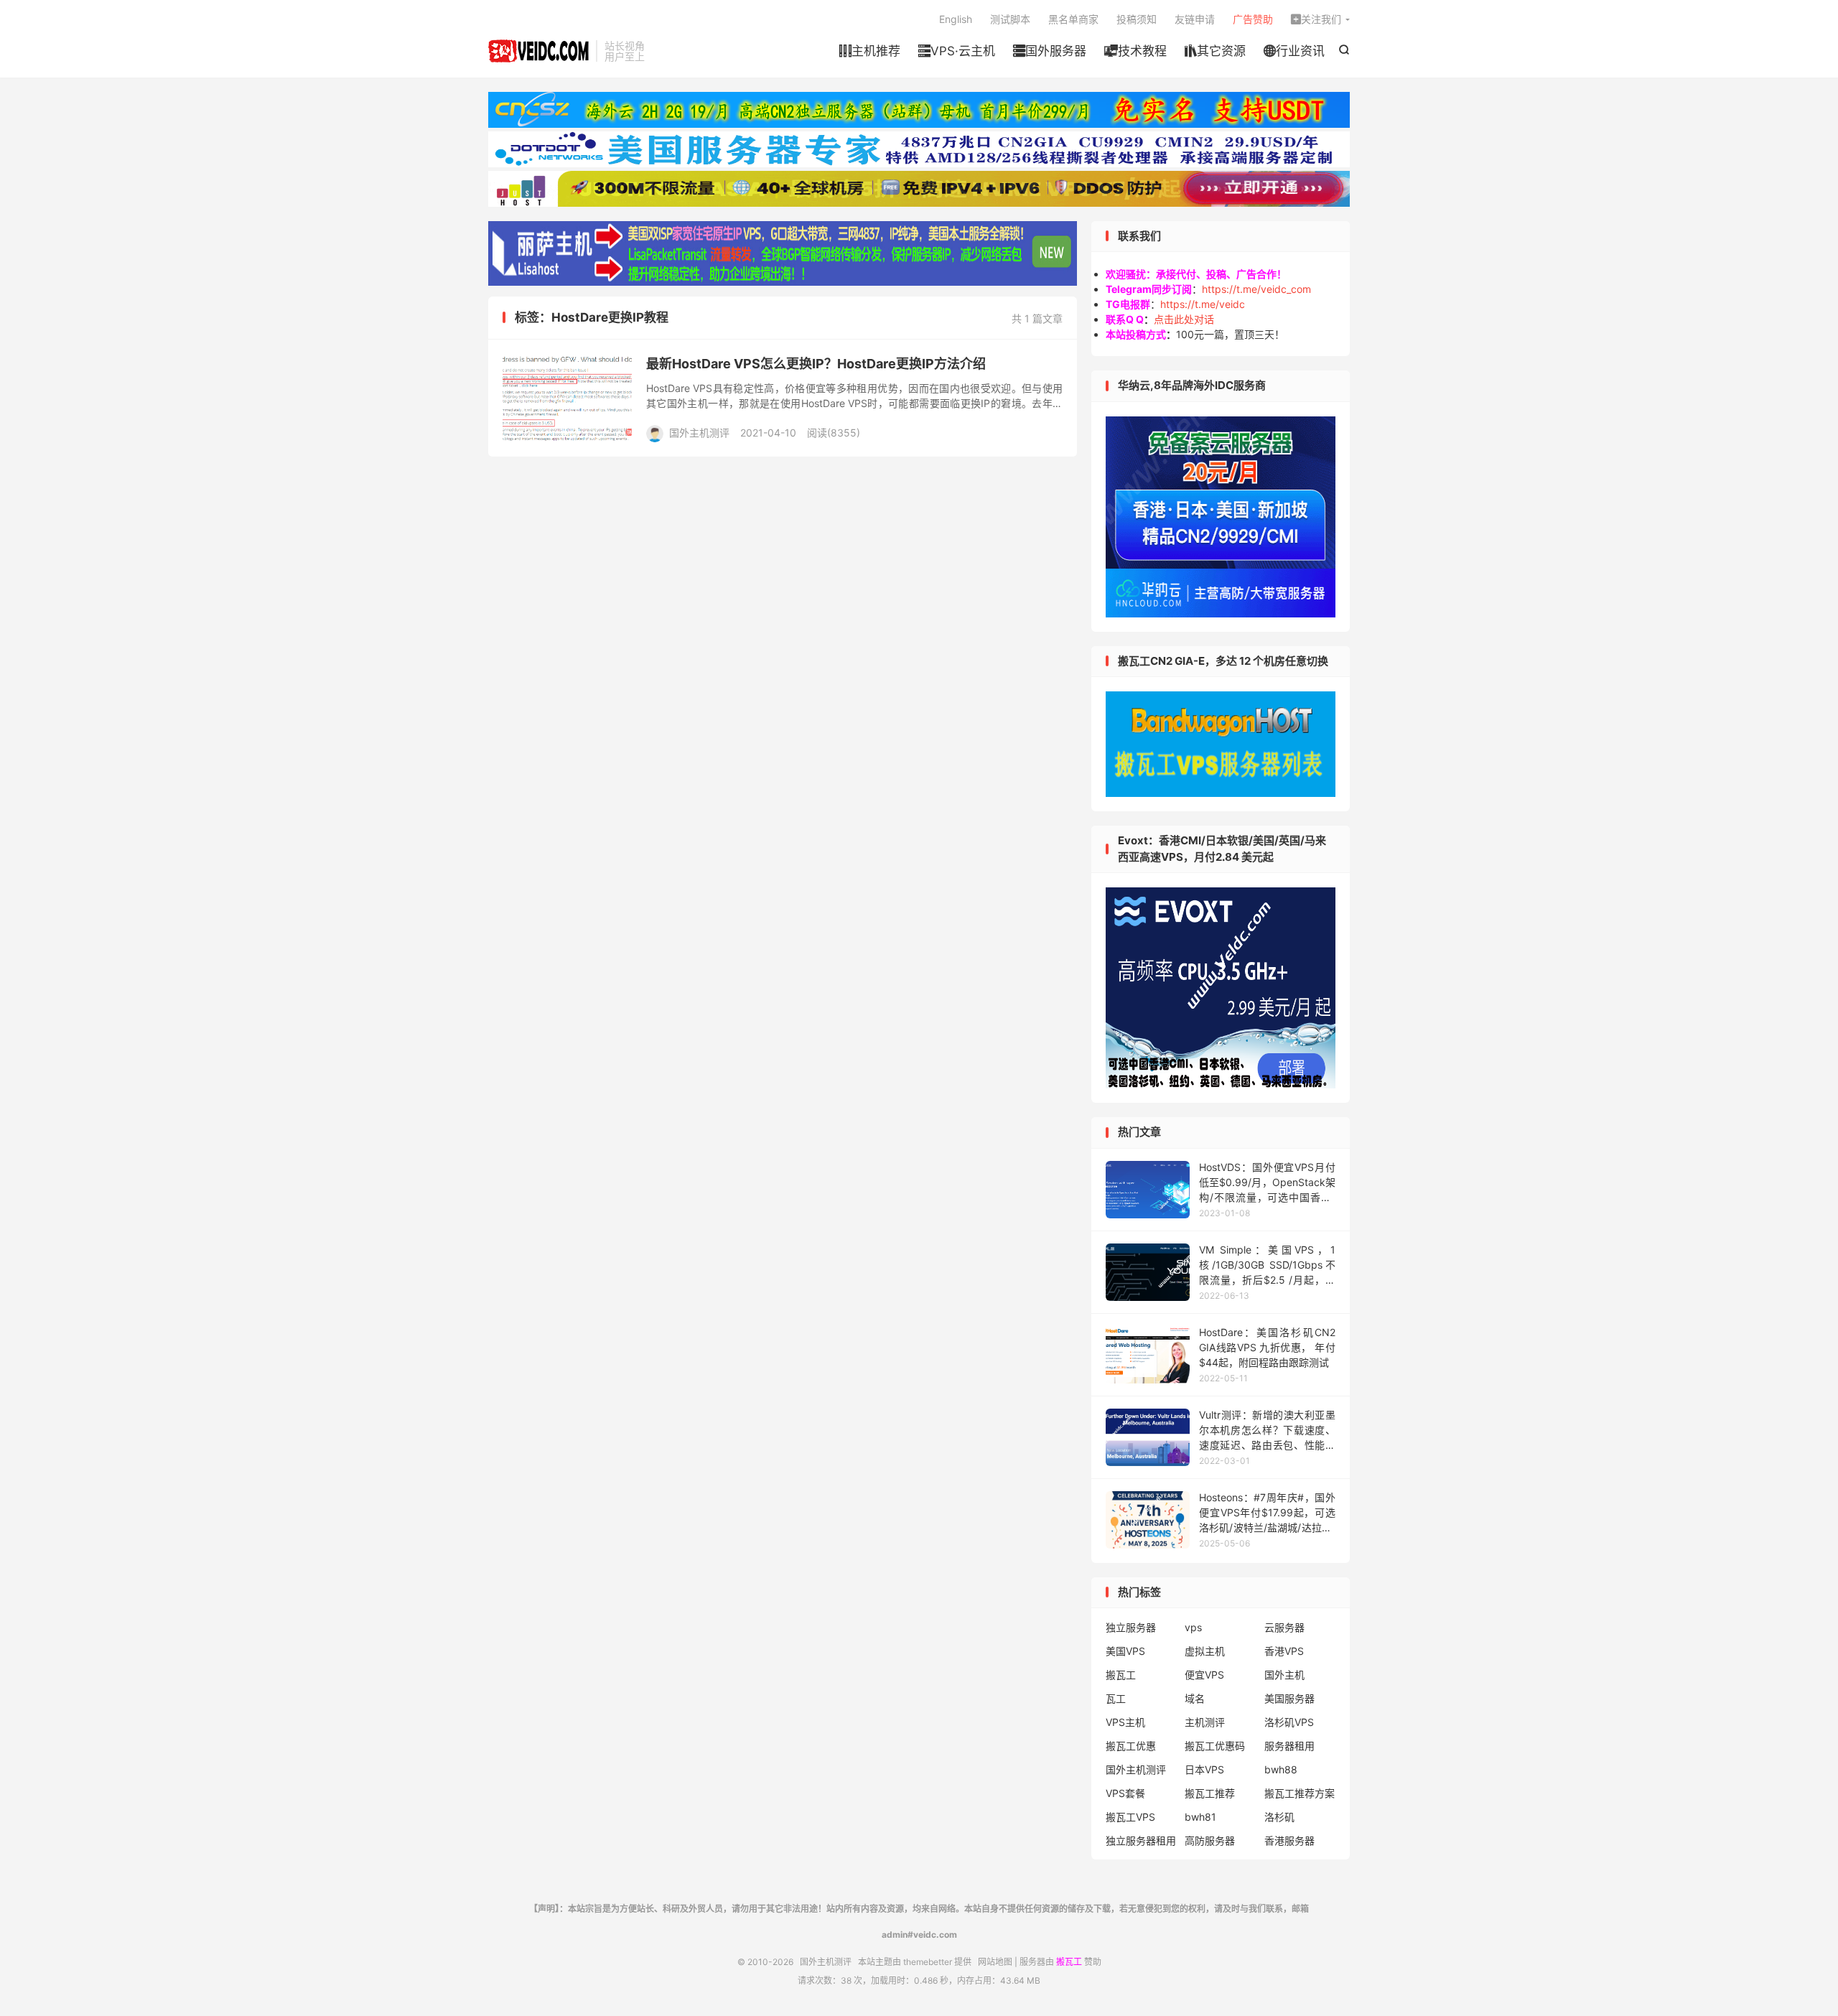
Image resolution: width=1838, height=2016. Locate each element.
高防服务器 (1210, 1840)
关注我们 (1316, 19)
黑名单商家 (1073, 19)
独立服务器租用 (1141, 1840)
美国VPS (1125, 1651)
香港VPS (1284, 1651)
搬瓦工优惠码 (1215, 1746)
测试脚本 (1010, 19)
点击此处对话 (1184, 319)
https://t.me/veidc (1203, 304)
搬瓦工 (1121, 1675)
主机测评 (1205, 1722)
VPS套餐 (1125, 1793)
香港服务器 (1289, 1840)
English (956, 19)
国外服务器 (1050, 51)
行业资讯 (1294, 51)
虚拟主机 (1205, 1651)
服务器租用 (1289, 1746)
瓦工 (1116, 1698)
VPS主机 (1125, 1722)
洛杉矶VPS (1289, 1722)
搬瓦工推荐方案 (1300, 1793)
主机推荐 (870, 51)
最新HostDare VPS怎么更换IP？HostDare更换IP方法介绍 (816, 364)
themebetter (928, 1962)
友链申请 (1195, 19)
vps (1193, 1627)
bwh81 (1200, 1817)
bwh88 (1281, 1769)
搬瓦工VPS (1130, 1817)
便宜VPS (1204, 1675)
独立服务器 (1131, 1627)
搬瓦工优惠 (1131, 1746)
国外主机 (1284, 1675)
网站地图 (995, 1962)
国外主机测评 (538, 51)
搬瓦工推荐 (1210, 1793)
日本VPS (1204, 1769)
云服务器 (1284, 1627)
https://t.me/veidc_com (1256, 289)
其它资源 (1215, 51)
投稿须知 (1137, 19)
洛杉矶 (1279, 1817)
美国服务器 (1289, 1698)
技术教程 (1135, 51)
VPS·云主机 (957, 51)
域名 (1195, 1698)
